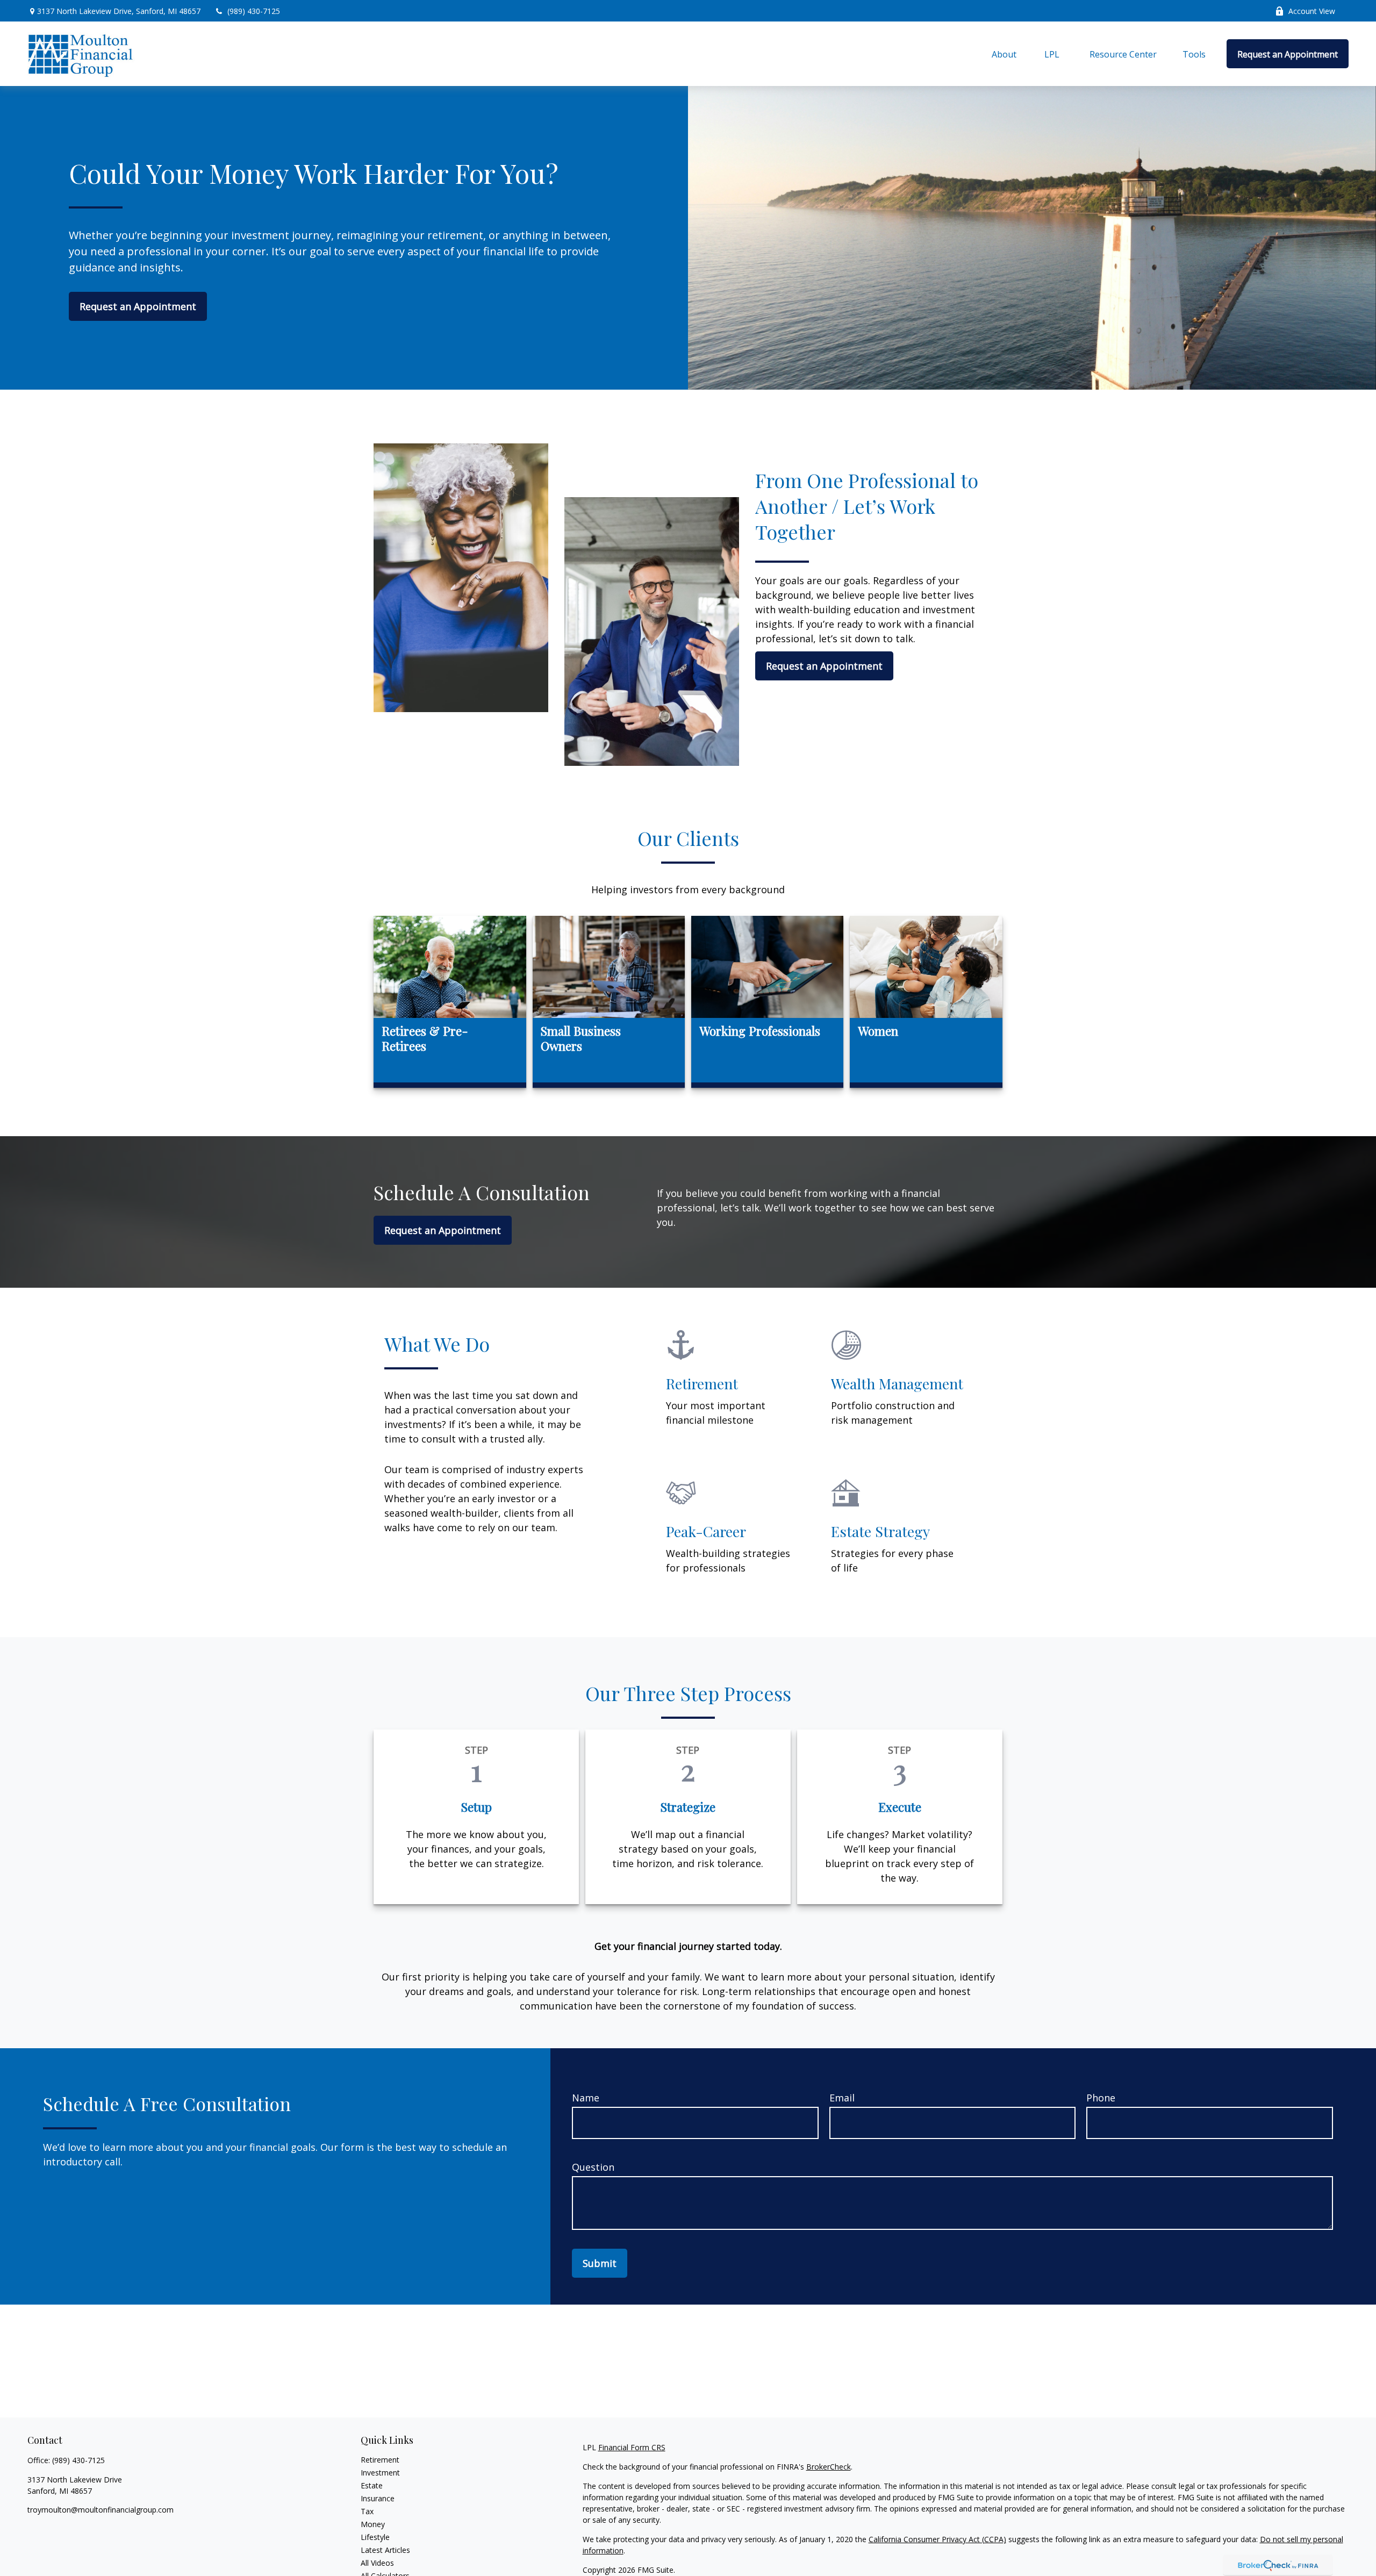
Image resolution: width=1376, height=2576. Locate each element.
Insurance (378, 2498)
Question (593, 2167)
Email (842, 2098)
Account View (1312, 11)
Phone (1101, 2098)
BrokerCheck (829, 2467)
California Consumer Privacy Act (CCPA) (937, 2539)
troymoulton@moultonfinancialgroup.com (101, 2510)
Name (586, 2098)
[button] (1004, 54)
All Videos (377, 2563)
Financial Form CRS (632, 2447)
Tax (367, 2511)
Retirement (380, 2460)
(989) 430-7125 (254, 11)
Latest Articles (385, 2550)
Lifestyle (375, 2537)
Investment (380, 2473)
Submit (600, 2263)
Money (373, 2524)
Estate (372, 2485)
